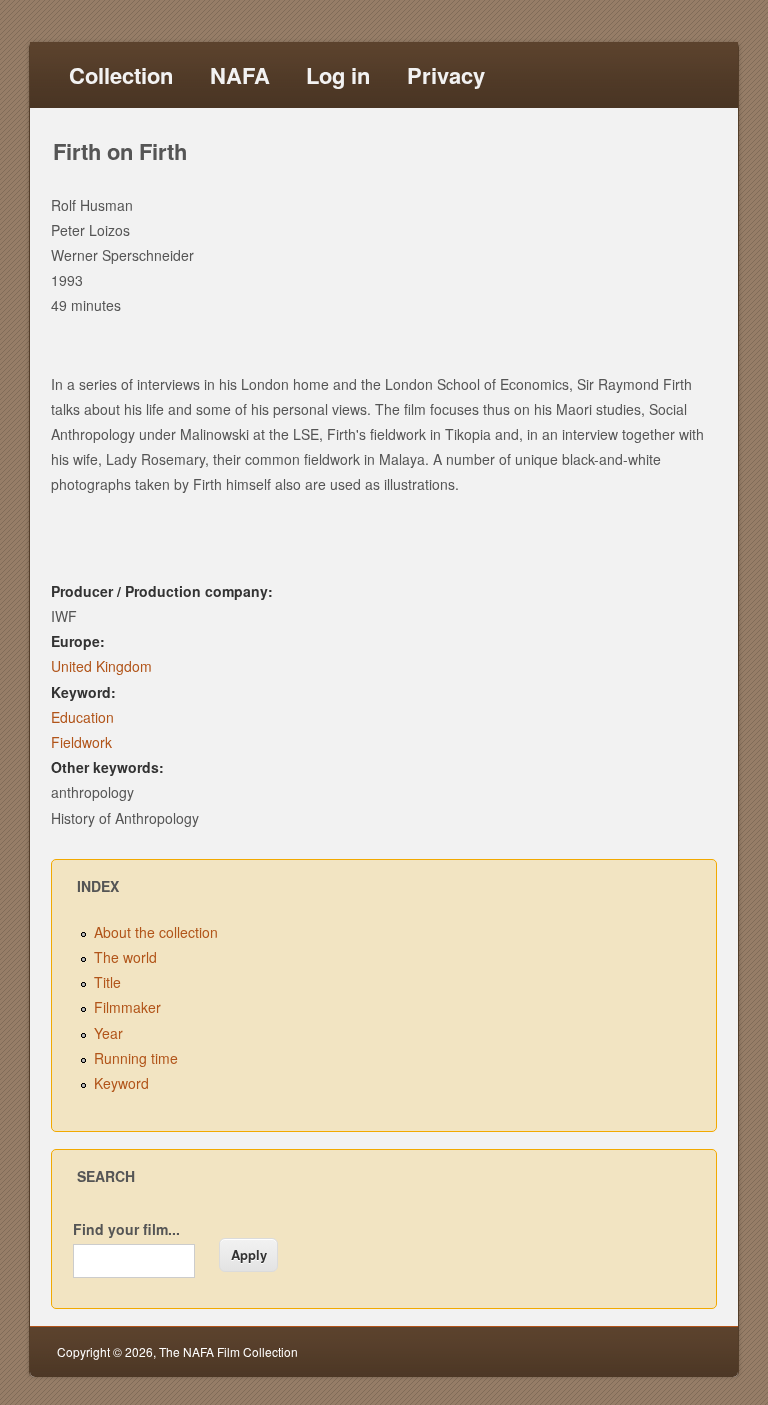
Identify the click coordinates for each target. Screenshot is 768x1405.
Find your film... (126, 1229)
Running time (136, 1058)
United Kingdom (101, 666)
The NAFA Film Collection (228, 1351)
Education (82, 717)
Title (107, 982)
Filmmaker (127, 1007)
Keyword (121, 1083)
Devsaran (684, 1351)
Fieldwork (81, 742)
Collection (121, 75)
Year (108, 1033)
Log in (338, 75)
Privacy (446, 75)
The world (125, 957)
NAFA (240, 75)
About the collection (156, 932)
